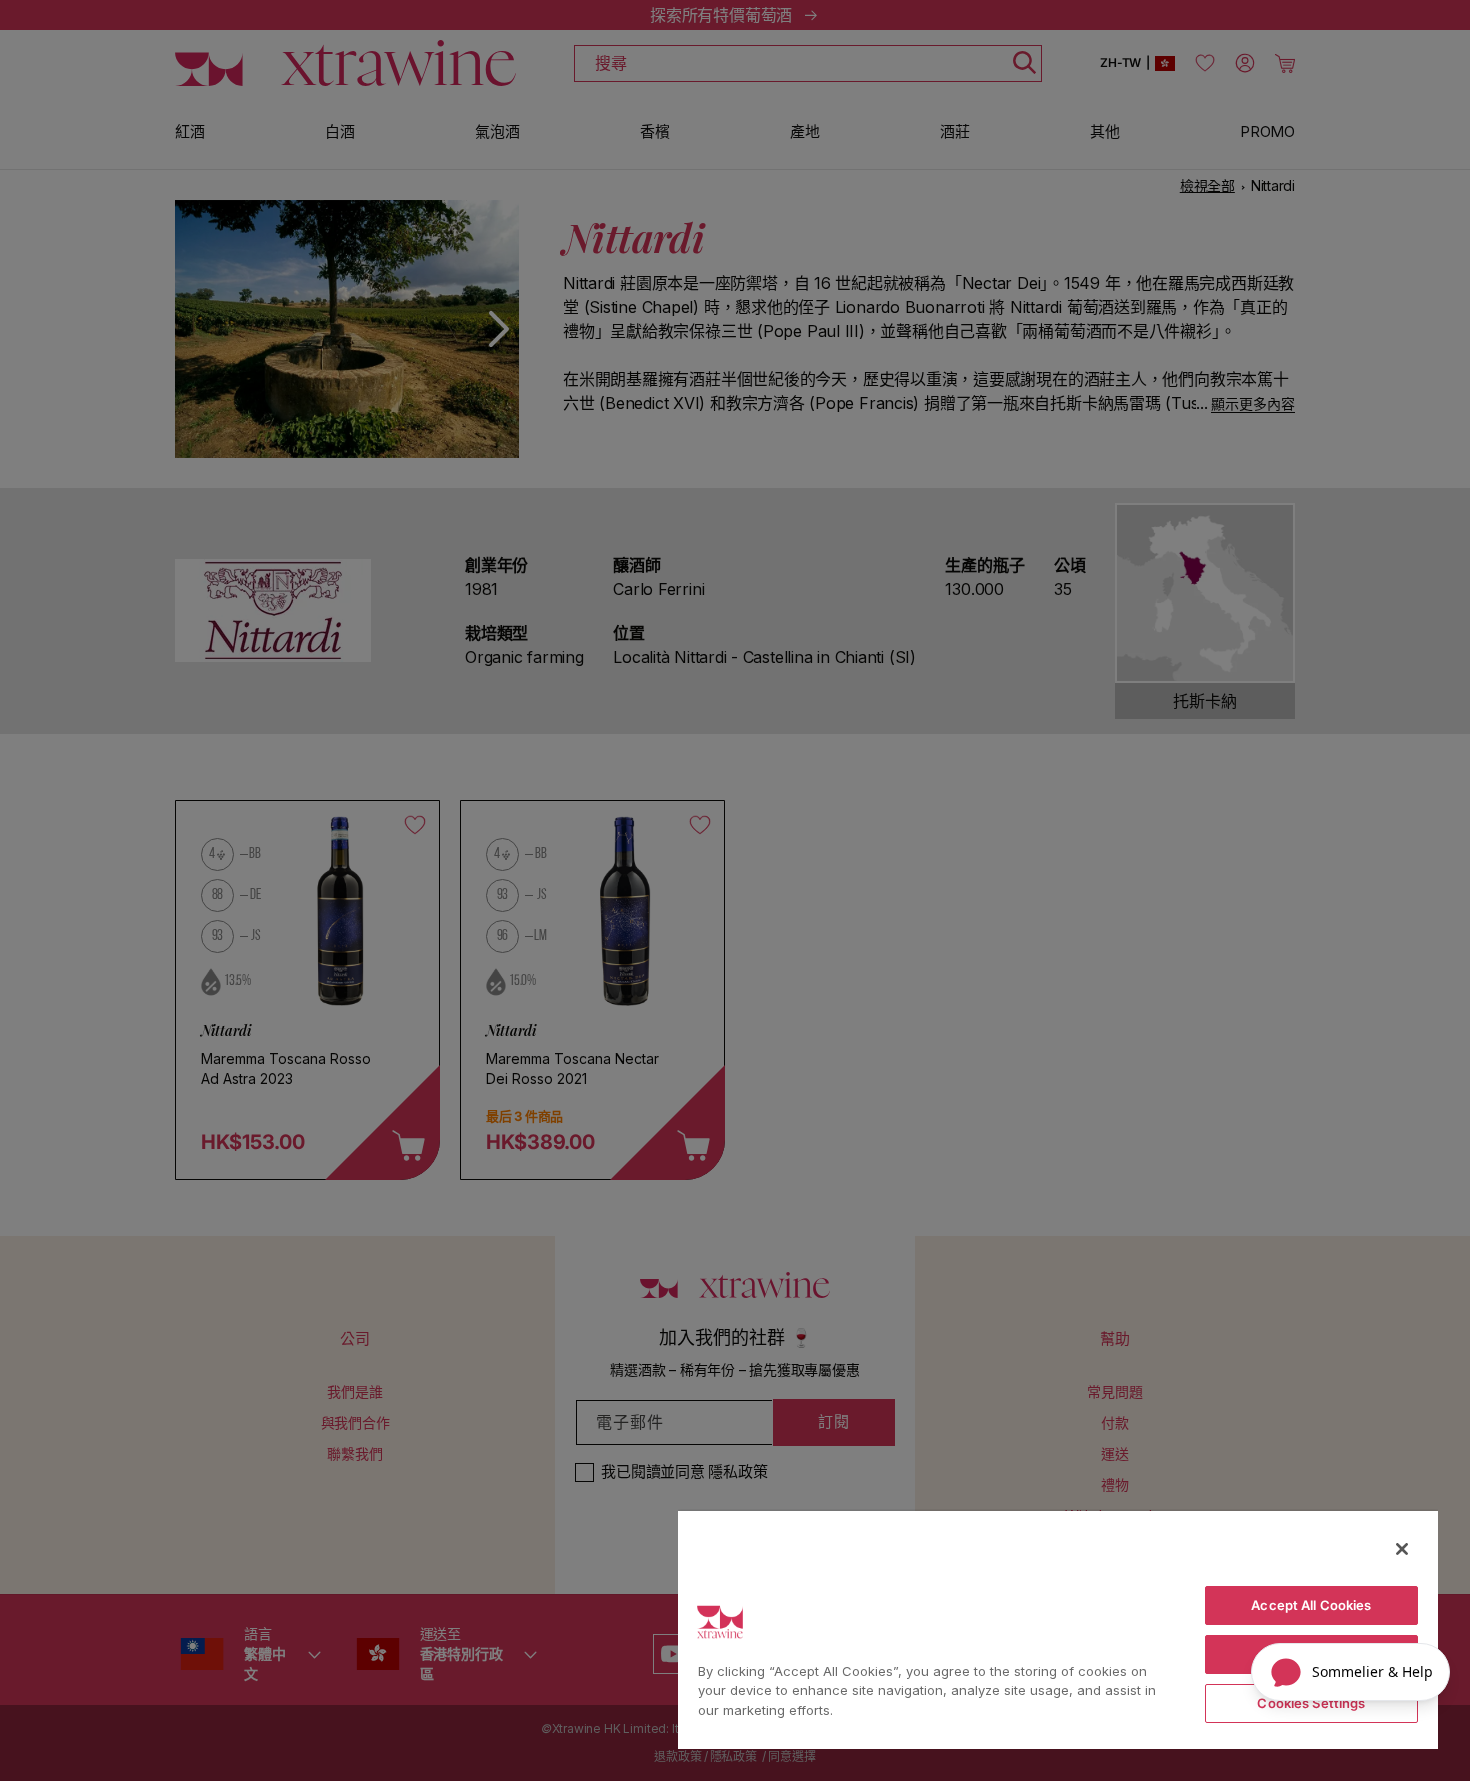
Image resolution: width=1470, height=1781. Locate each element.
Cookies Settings (1311, 1703)
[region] (1058, 1629)
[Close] (1402, 1549)
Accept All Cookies (1311, 1605)
